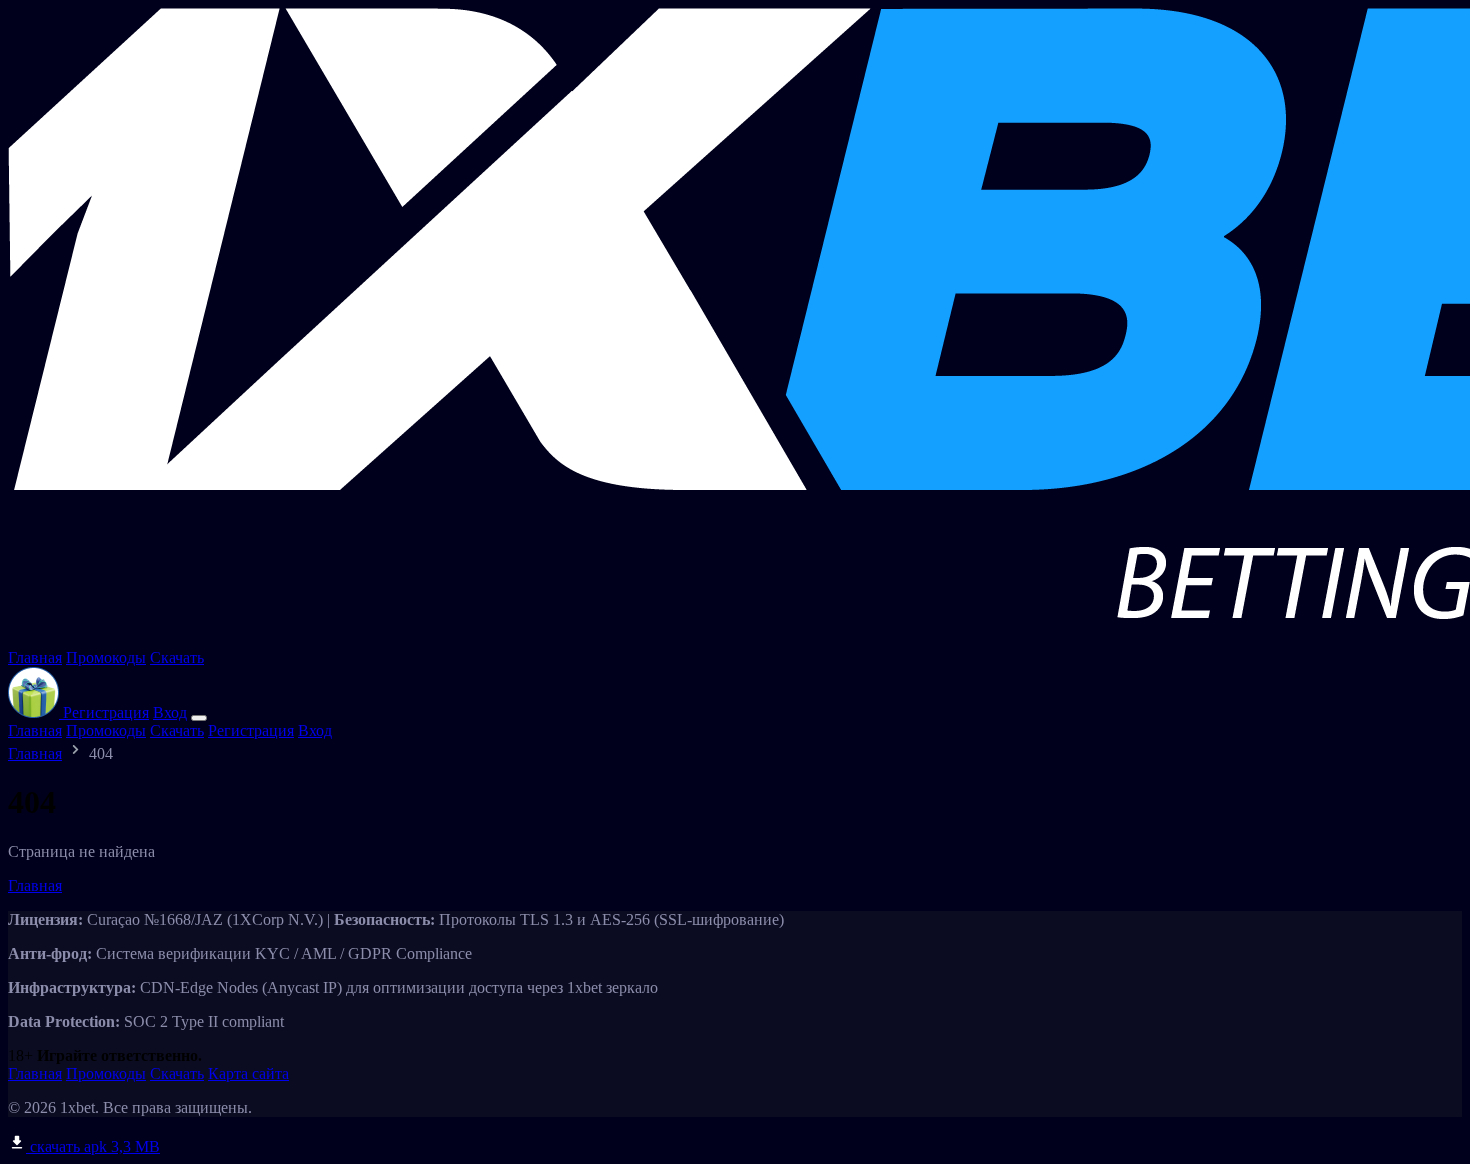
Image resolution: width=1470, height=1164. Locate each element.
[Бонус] (35, 712)
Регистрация (106, 712)
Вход (170, 712)
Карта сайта (248, 1073)
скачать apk (93, 1146)
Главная (35, 657)
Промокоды (106, 657)
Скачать (177, 657)
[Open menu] (199, 718)
